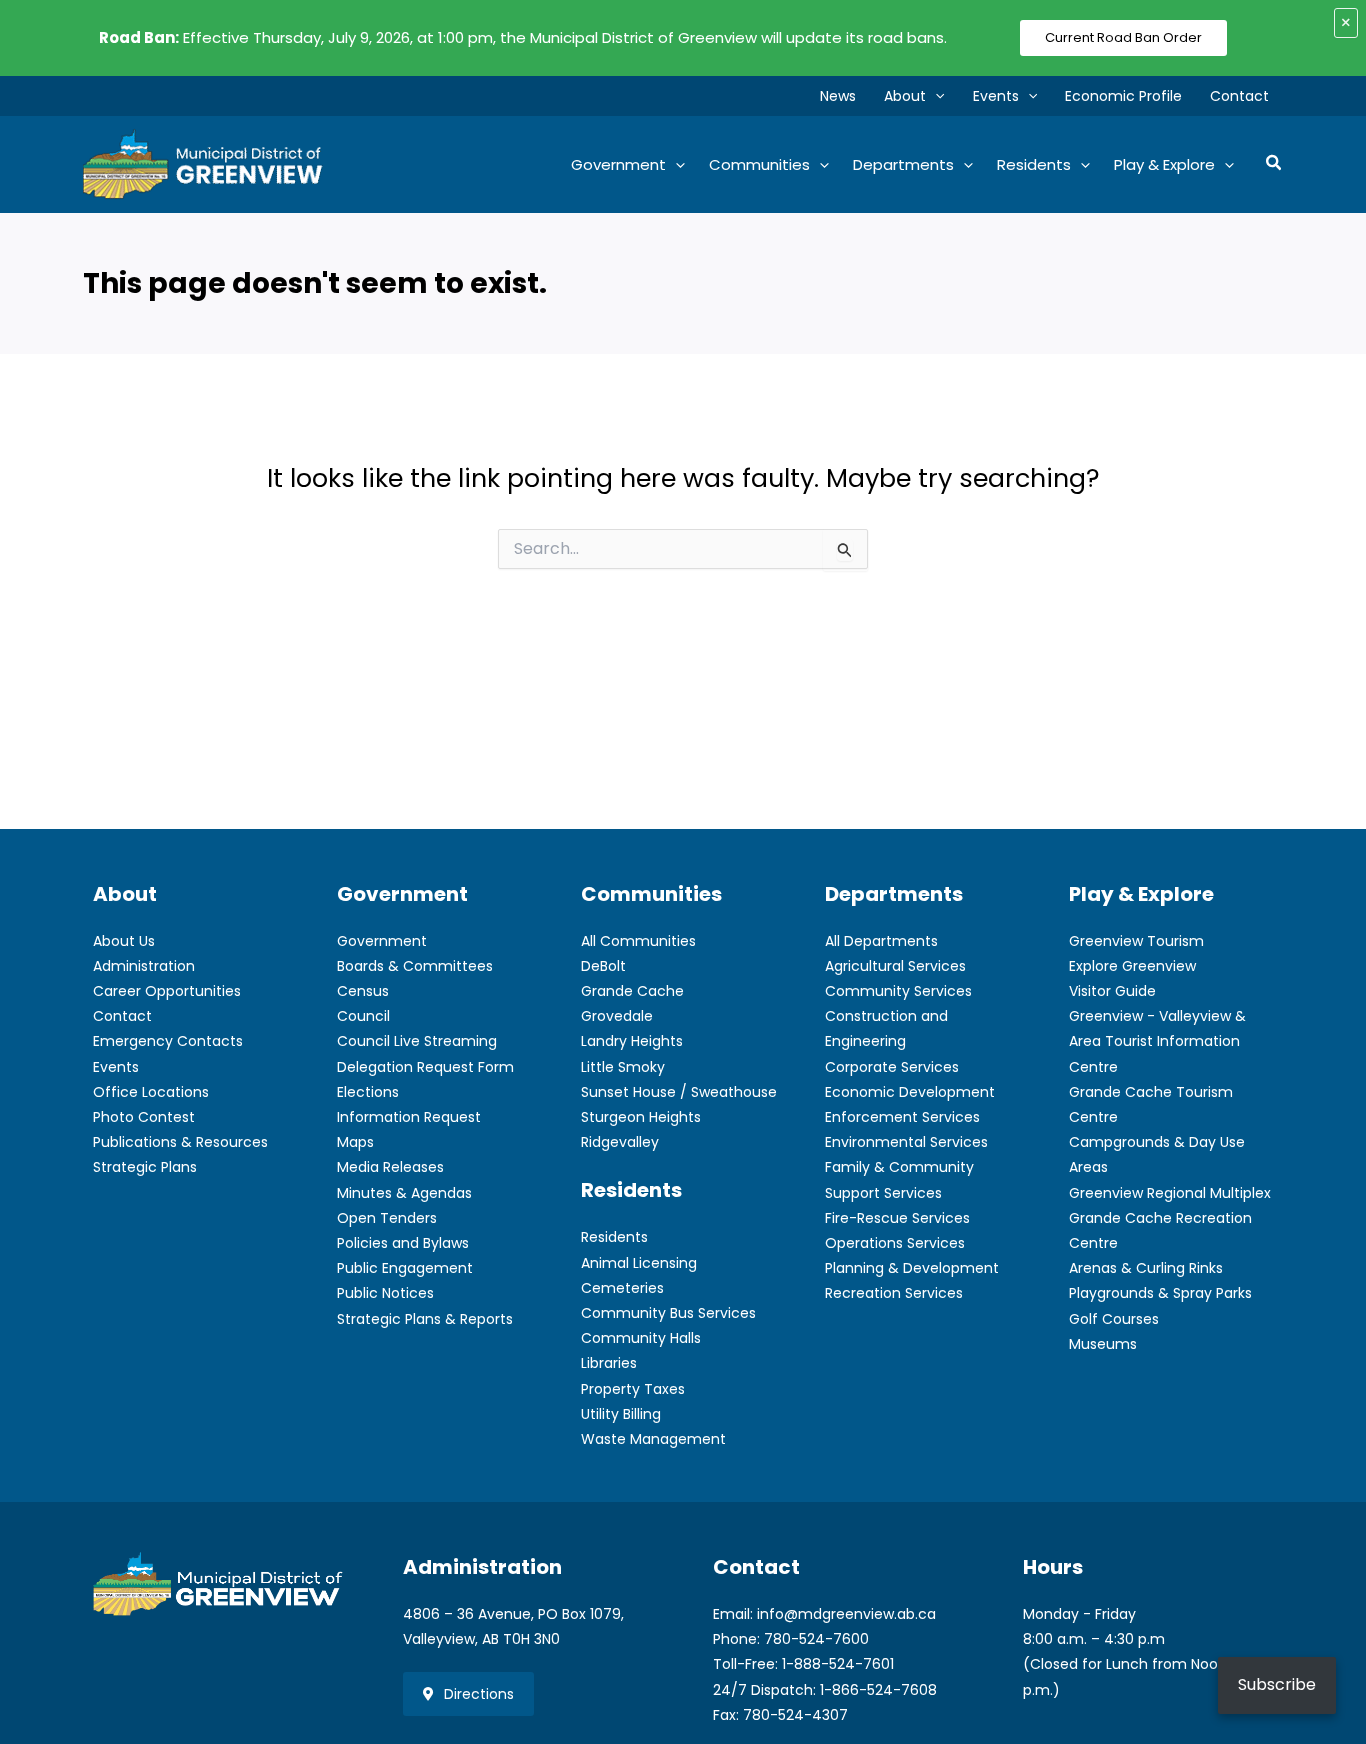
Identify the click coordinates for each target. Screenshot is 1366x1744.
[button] (935, 96)
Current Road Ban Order (1123, 37)
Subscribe (1277, 1684)
